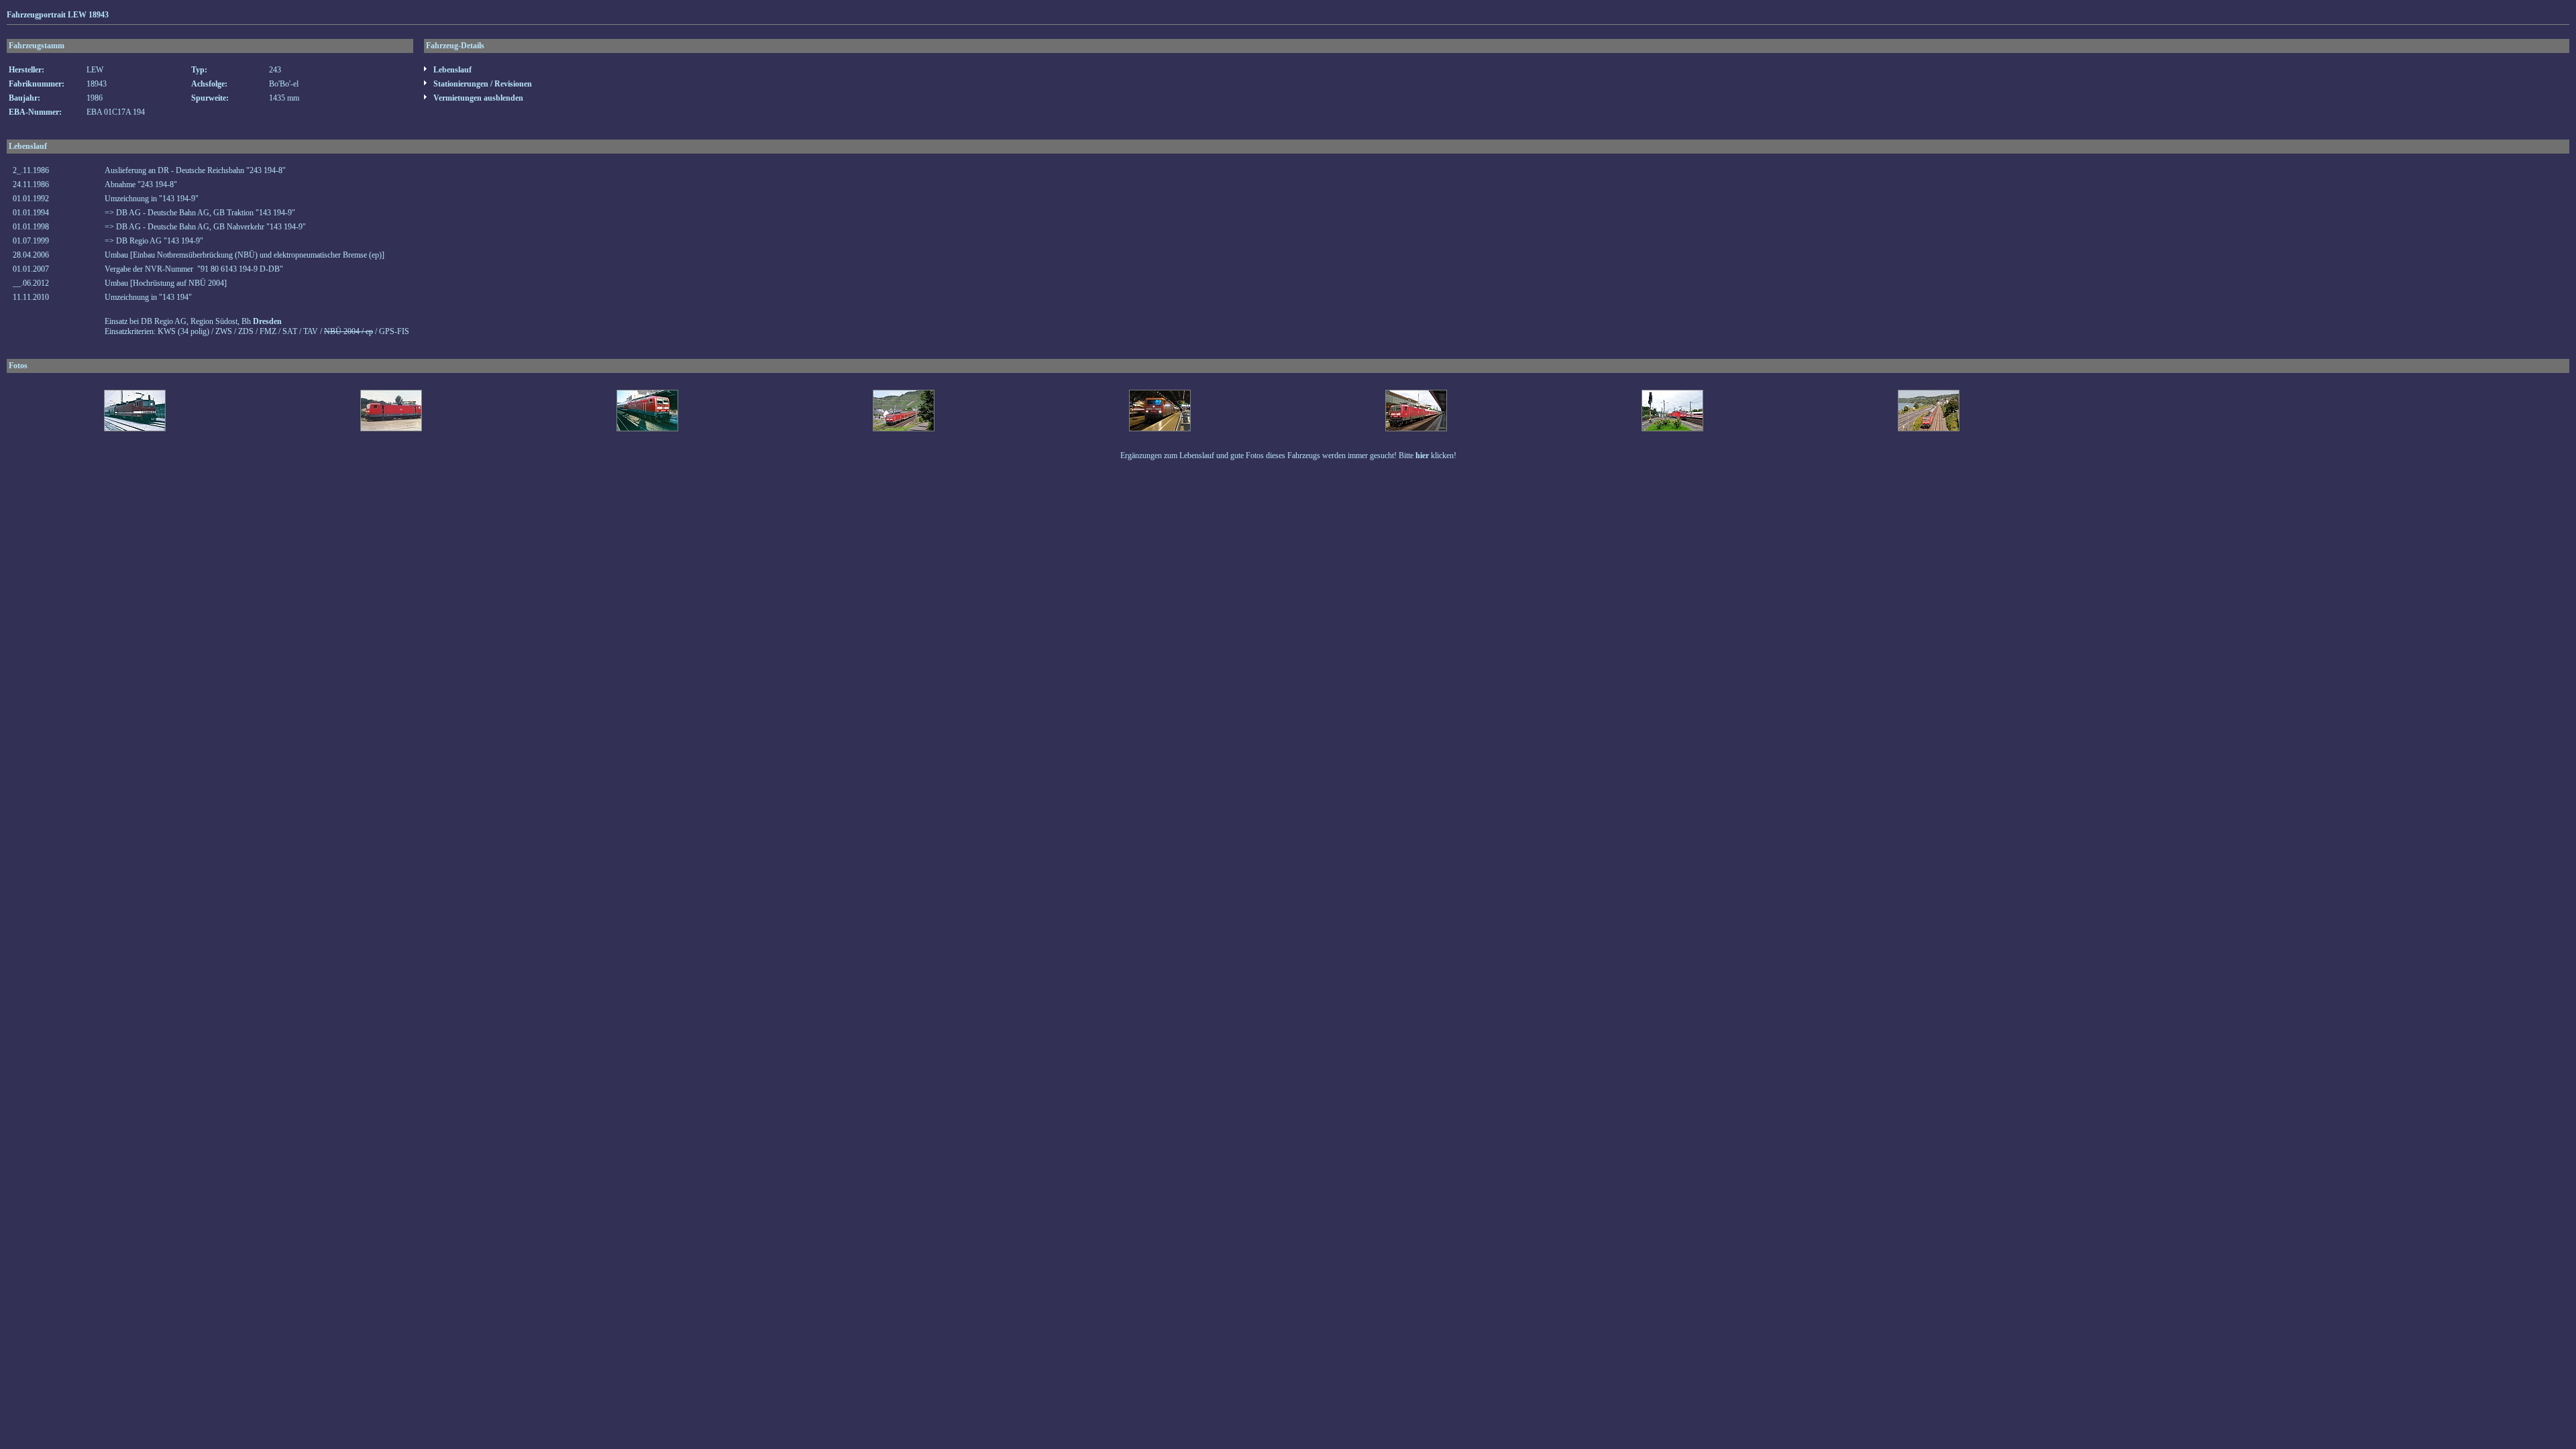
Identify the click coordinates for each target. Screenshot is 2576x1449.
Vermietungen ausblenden (477, 98)
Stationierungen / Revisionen (482, 84)
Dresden (267, 321)
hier (1422, 455)
